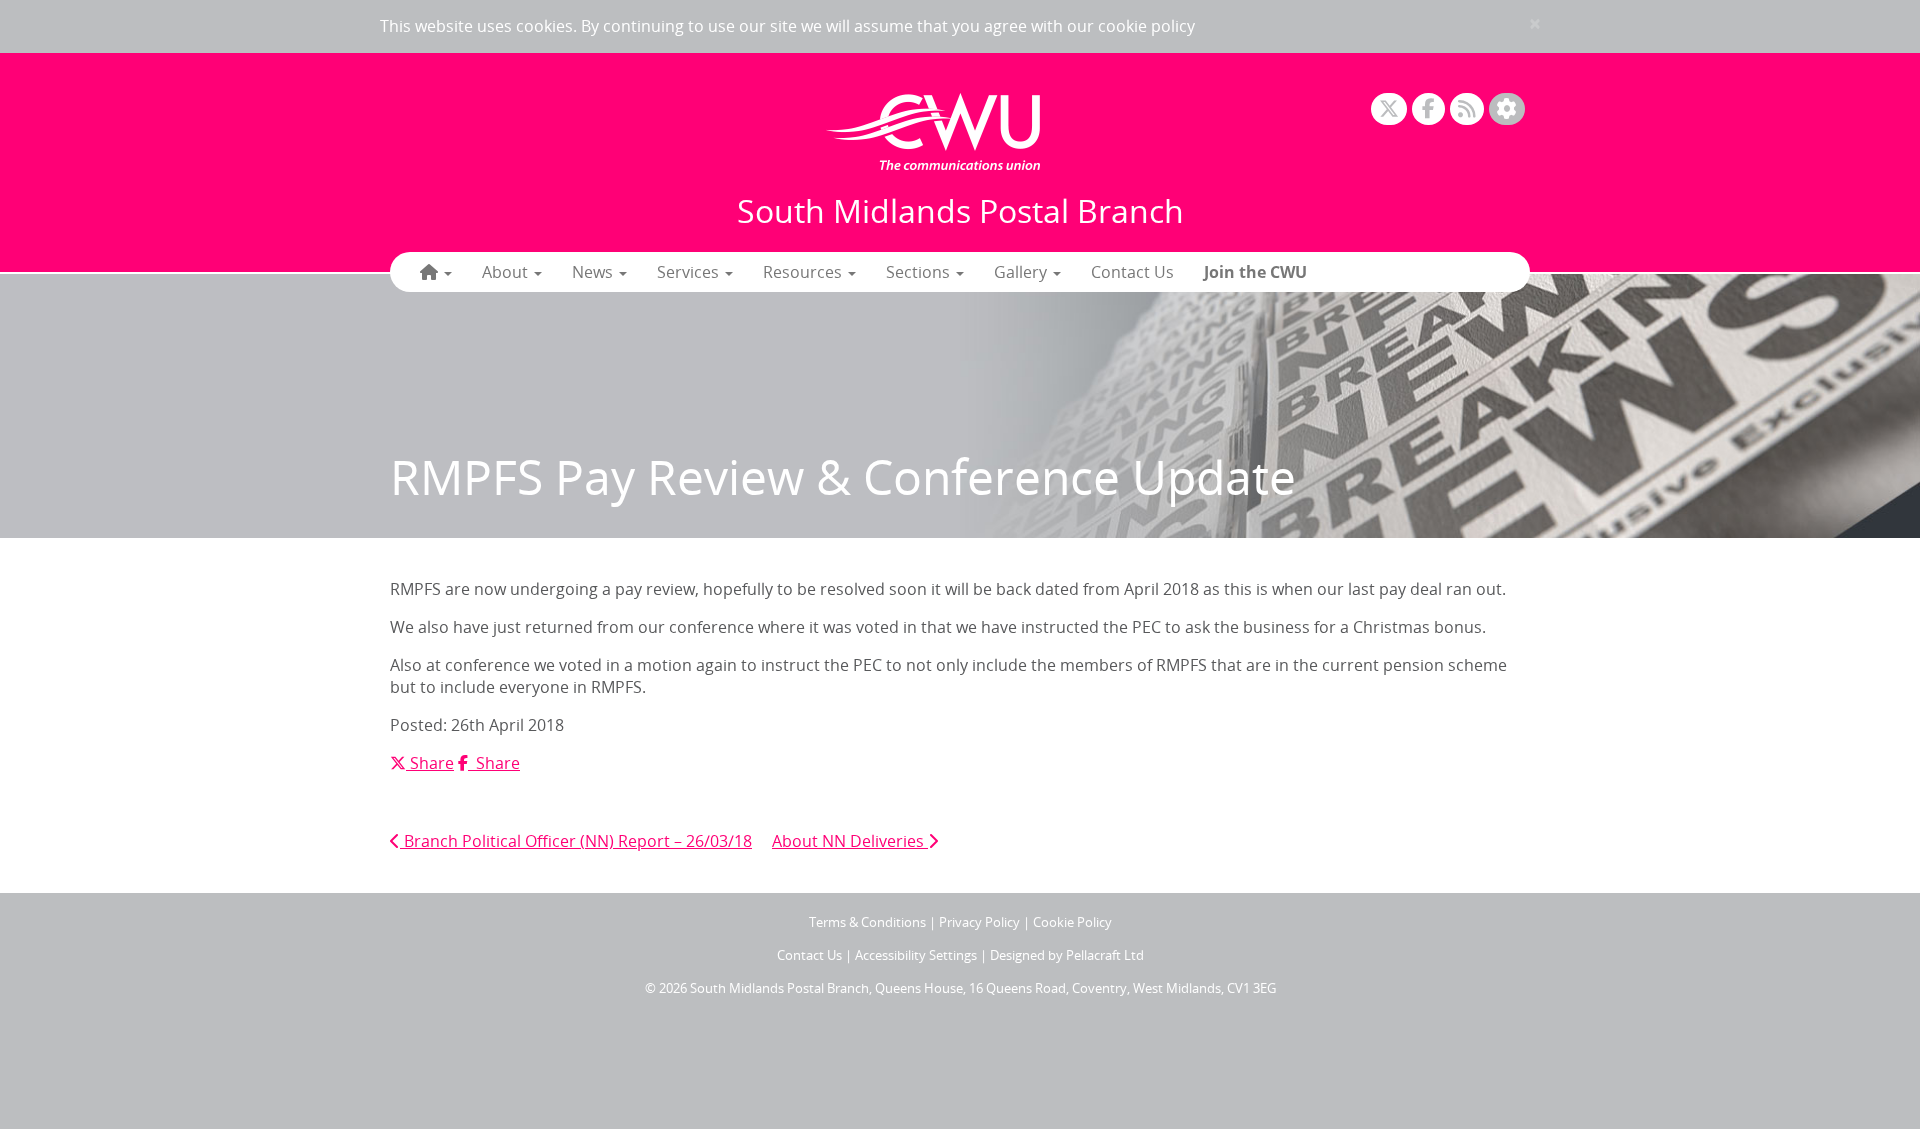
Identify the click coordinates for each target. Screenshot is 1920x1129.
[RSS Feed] (1467, 109)
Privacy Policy (979, 922)
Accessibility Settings (916, 955)
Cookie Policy (1072, 922)
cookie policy (1146, 26)
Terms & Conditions (867, 922)
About (507, 272)
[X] (1389, 109)
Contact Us (1132, 272)
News (594, 272)
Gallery (1022, 272)
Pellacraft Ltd (1105, 955)
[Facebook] (1428, 109)
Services (690, 272)
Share (429, 763)
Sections (920, 272)
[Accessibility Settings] (1507, 109)
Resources (804, 272)
